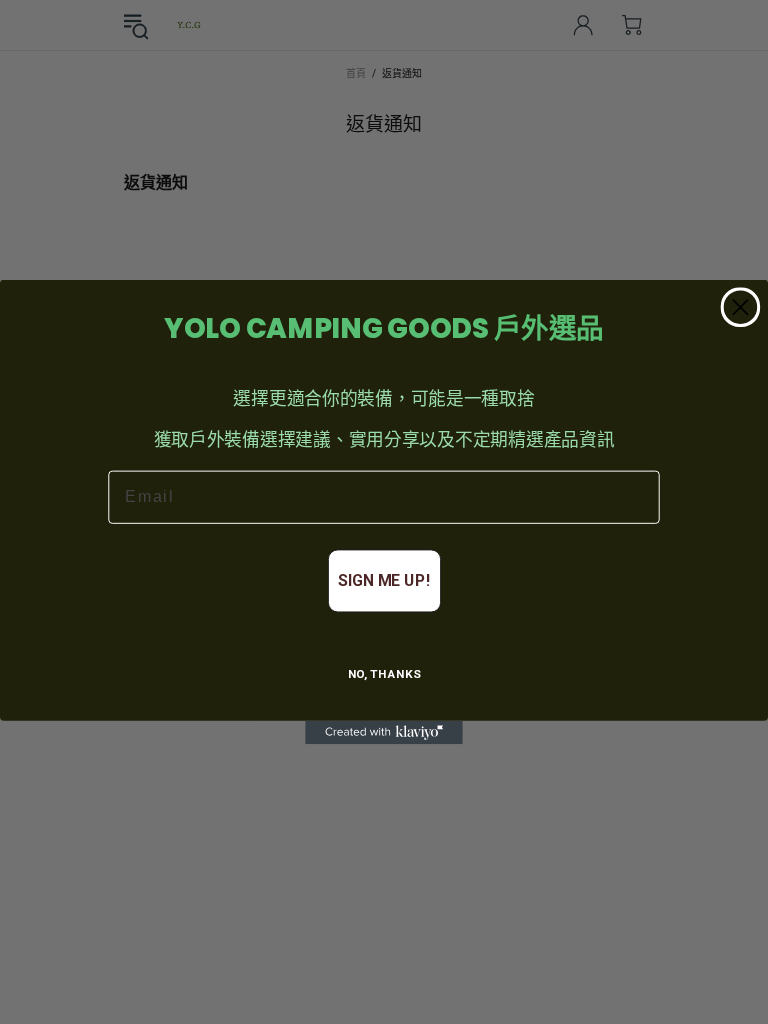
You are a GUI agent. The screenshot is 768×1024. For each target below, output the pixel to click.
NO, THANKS (384, 675)
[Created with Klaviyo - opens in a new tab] (384, 733)
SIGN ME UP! (384, 580)
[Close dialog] (740, 306)
